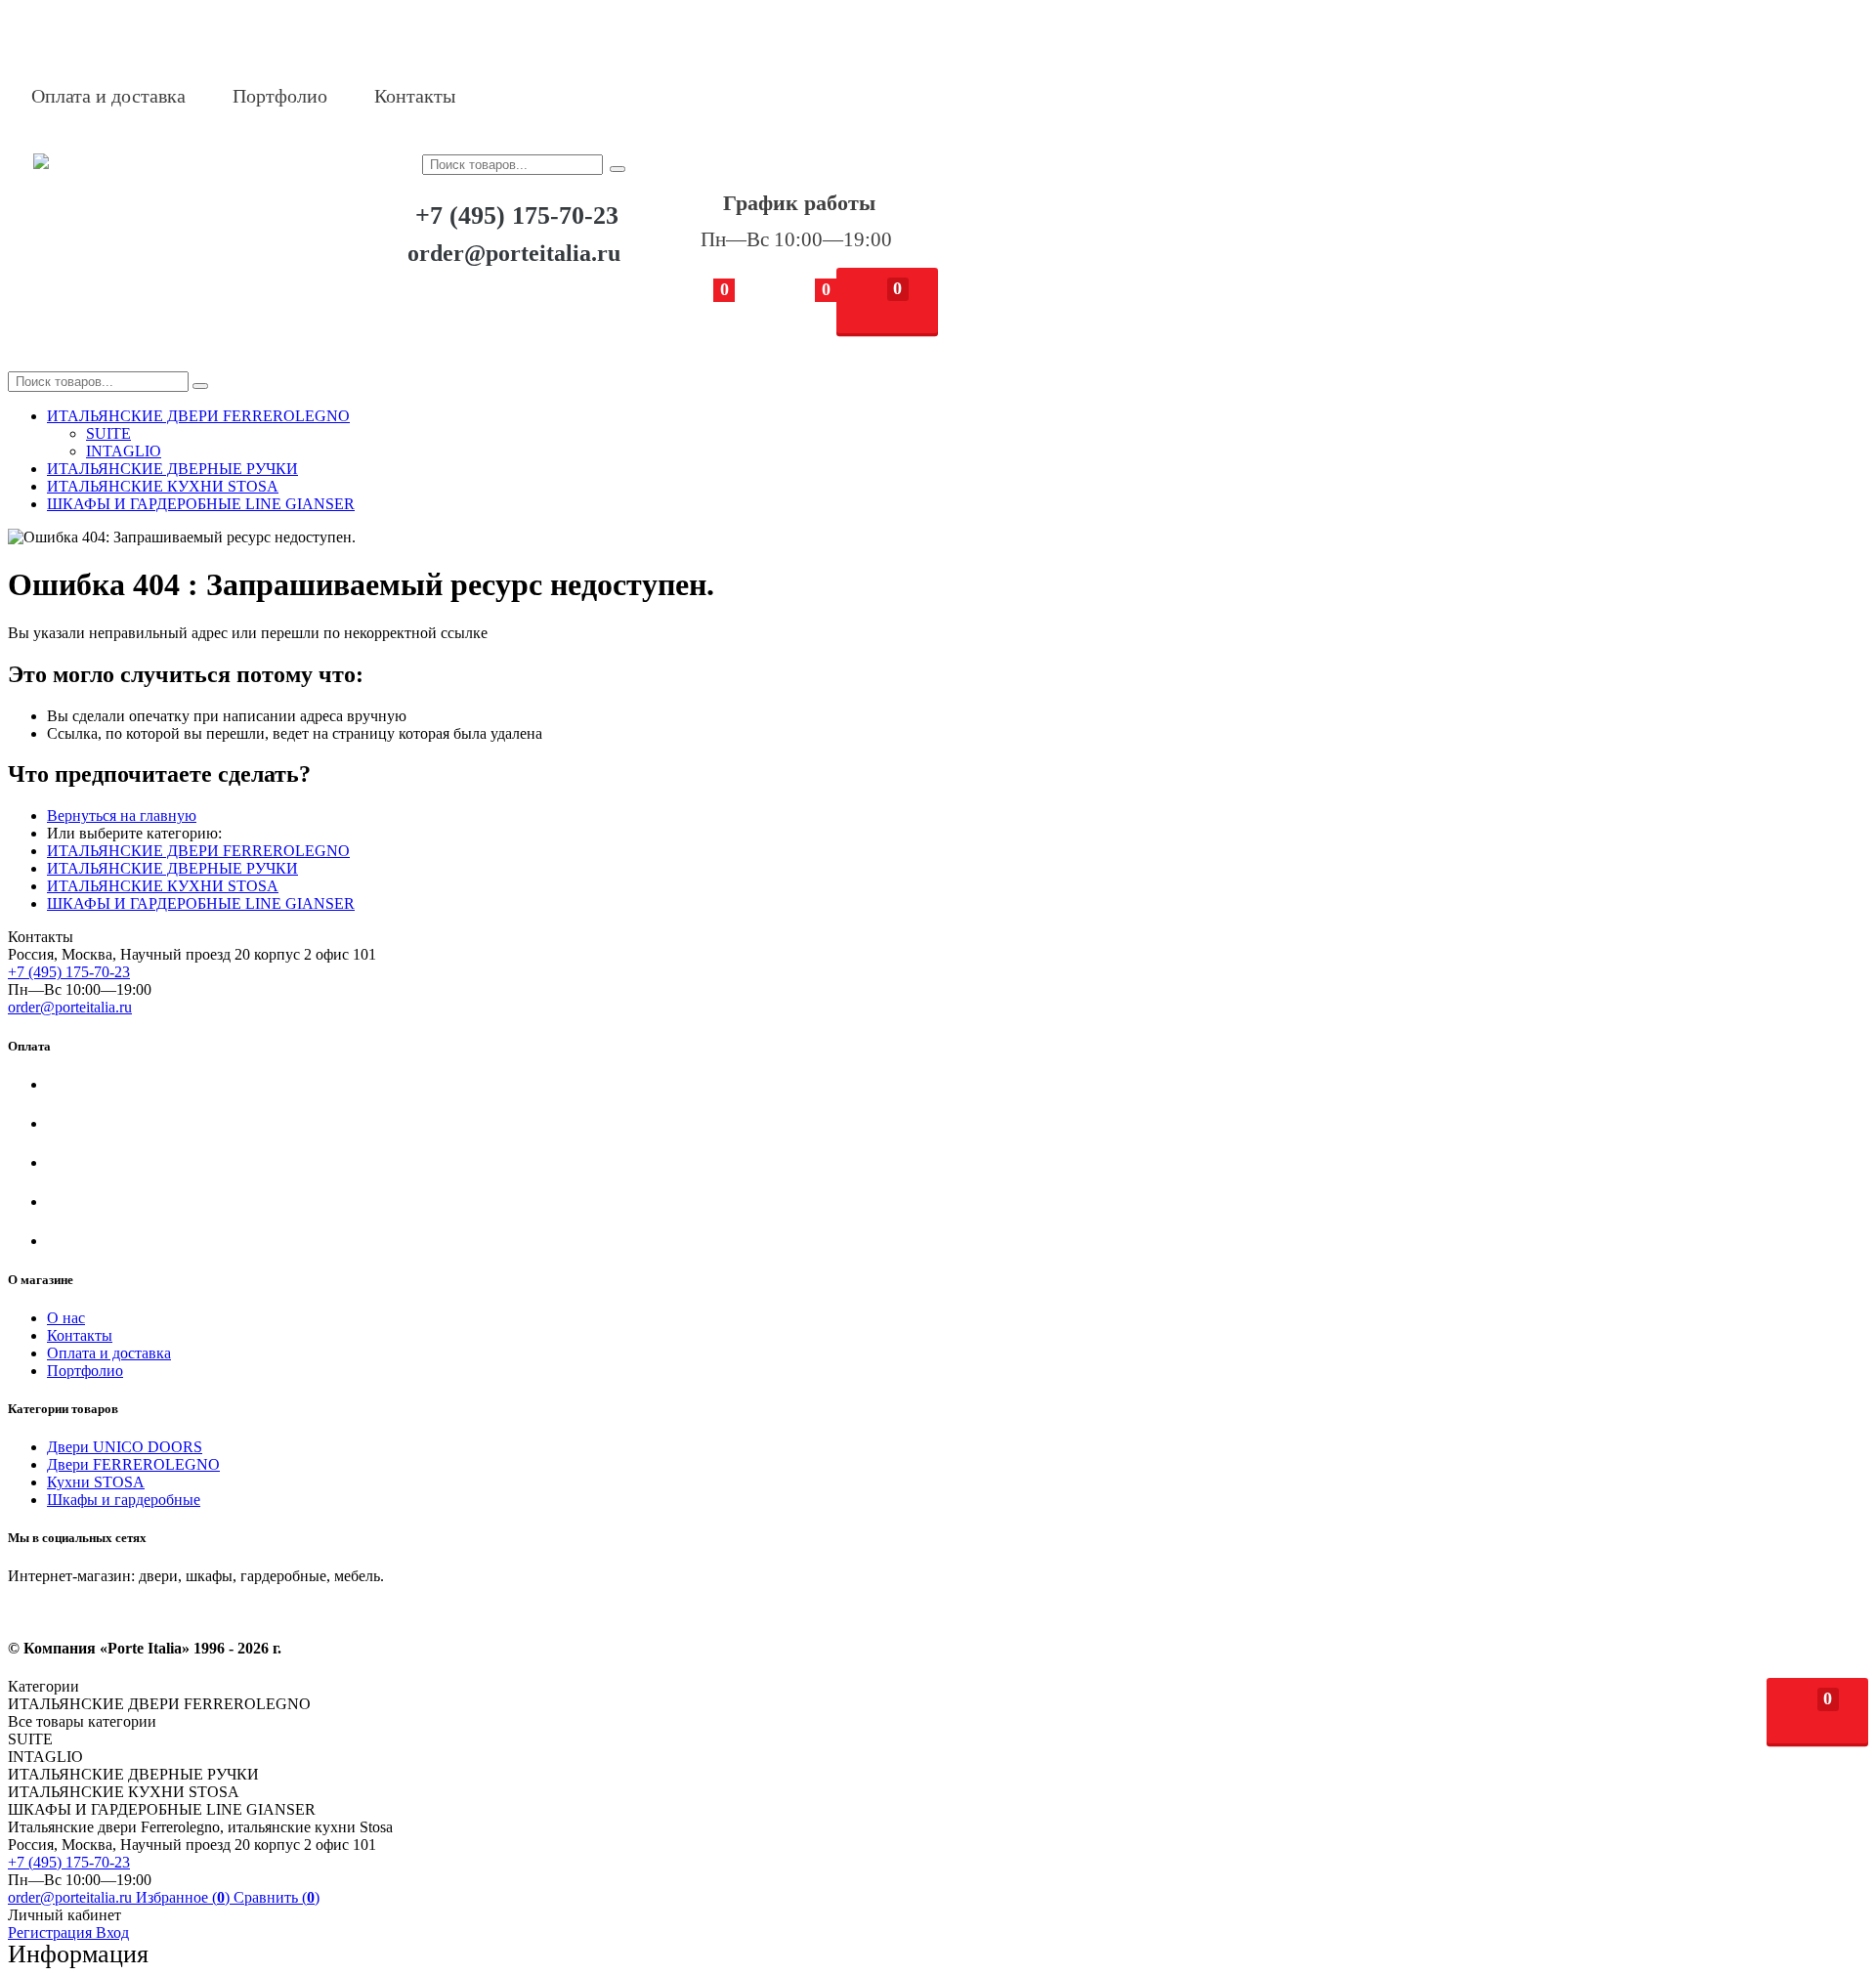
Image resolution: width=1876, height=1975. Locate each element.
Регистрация (52, 1932)
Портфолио (280, 96)
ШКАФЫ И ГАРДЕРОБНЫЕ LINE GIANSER (201, 903)
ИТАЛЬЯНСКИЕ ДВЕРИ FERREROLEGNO (198, 851)
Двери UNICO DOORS (125, 1447)
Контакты (415, 96)
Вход (112, 1932)
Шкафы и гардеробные (124, 1500)
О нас (66, 1318)
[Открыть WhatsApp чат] (504, 96)
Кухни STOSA (96, 1482)
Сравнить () (277, 1897)
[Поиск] (618, 169)
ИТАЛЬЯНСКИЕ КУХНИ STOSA (163, 886)
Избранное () (185, 1897)
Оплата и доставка (108, 96)
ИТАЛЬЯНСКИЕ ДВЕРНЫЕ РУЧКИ (172, 868)
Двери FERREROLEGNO (133, 1464)
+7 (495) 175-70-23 (517, 215)
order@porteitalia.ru (514, 253)
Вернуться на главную (122, 816)
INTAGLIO (124, 451)
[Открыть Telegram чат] (554, 96)
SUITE (108, 433)
